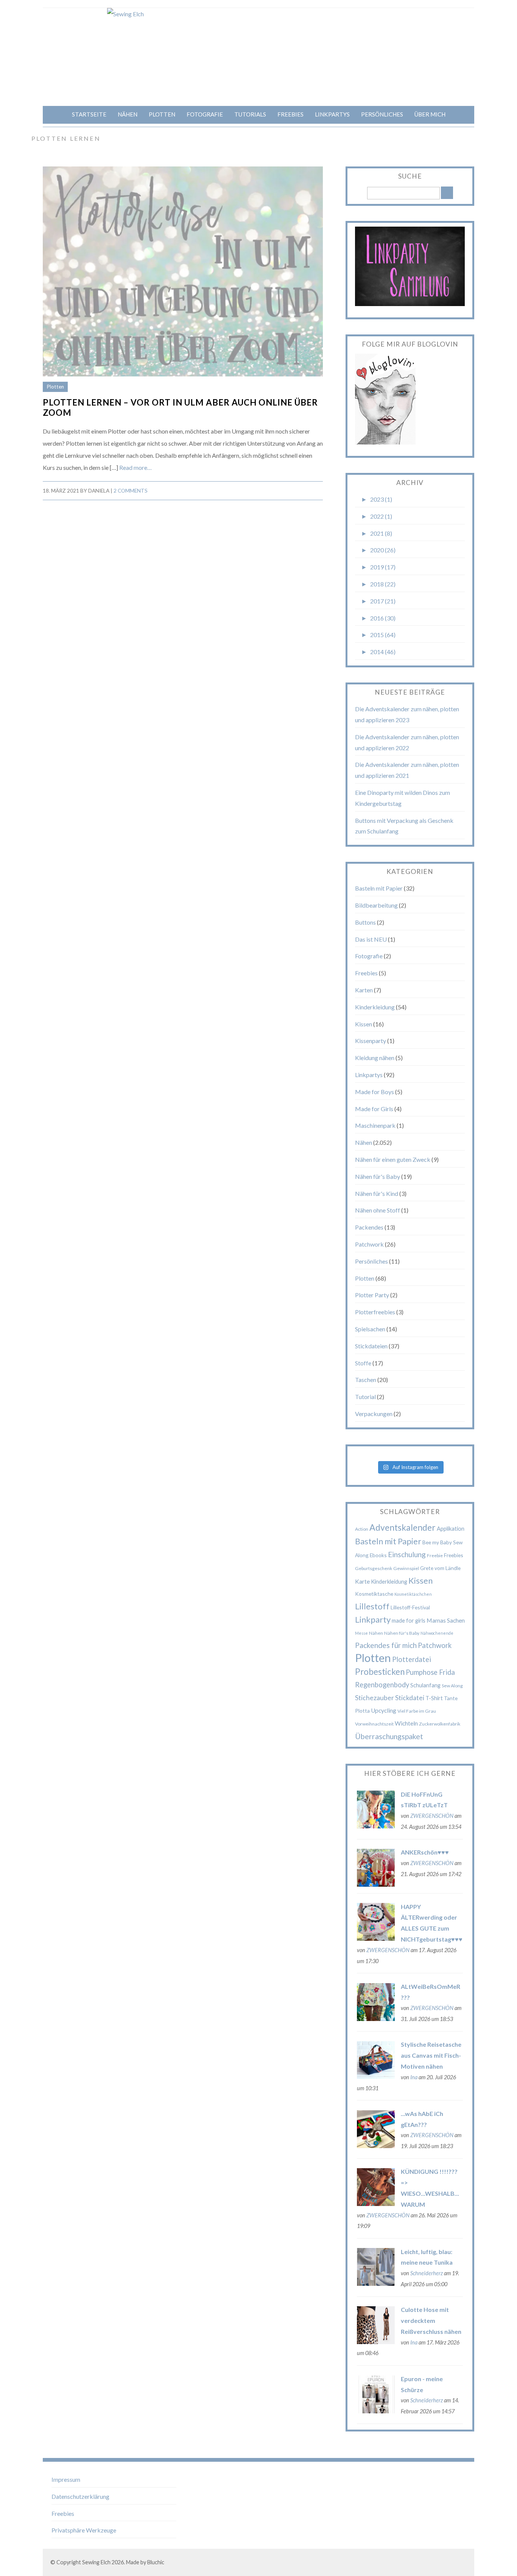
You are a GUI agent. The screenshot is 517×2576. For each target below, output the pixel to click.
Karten (364, 990)
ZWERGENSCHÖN (432, 1816)
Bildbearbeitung (376, 905)
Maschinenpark (375, 1125)
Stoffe (363, 1363)
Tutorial (365, 1397)
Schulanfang (425, 1685)
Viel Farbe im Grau (417, 1711)
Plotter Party (372, 1295)
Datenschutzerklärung (80, 2496)
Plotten (162, 114)
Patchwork (369, 1244)
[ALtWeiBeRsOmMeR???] (376, 2019)
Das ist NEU (371, 939)
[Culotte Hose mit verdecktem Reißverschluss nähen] (376, 2342)
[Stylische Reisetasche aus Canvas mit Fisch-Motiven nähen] (376, 2076)
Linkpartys (332, 114)
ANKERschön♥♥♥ (425, 1852)
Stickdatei (410, 1698)
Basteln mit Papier (379, 888)
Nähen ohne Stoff (378, 1210)
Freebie (435, 1555)
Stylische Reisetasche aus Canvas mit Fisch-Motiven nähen (431, 2055)
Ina (414, 2077)
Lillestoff (372, 1606)
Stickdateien (371, 1346)
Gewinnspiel (406, 1568)
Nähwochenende (437, 1633)
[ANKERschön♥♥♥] (376, 1884)
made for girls (409, 1620)
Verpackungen (374, 1414)
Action (362, 1529)
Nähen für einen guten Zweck (393, 1159)
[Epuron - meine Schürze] (376, 2411)
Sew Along (452, 1686)
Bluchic (156, 2562)
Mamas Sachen (446, 1620)
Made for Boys (375, 1092)
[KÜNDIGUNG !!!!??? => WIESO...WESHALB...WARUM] (376, 2204)
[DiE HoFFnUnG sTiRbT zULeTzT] (376, 1826)
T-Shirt (434, 1698)
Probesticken (380, 1672)
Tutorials (250, 114)
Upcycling (384, 1710)
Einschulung (407, 1554)
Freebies (290, 114)
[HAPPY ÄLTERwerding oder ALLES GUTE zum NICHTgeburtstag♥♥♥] (376, 1938)
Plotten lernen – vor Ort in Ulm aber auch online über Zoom (180, 407)
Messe (361, 1633)
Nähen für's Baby (378, 1176)
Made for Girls (374, 1109)
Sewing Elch (96, 2562)
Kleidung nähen (375, 1058)
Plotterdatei (412, 1659)
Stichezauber (375, 1698)
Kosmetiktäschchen (413, 1594)
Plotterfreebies (375, 1312)
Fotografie (205, 114)
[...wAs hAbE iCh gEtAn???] (376, 2146)
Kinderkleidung (375, 1007)
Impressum (66, 2479)
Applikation (451, 1528)
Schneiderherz (427, 2273)
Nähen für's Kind (377, 1193)
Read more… (135, 467)
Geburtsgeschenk (374, 1568)
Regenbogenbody (382, 1685)
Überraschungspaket (389, 1736)
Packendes (369, 1227)
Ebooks (378, 1555)
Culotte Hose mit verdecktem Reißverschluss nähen (431, 2320)
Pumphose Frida (430, 1672)
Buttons (365, 922)
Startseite (89, 114)
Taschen (366, 1380)
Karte (362, 1581)
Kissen (364, 1024)
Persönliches (382, 114)
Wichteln (406, 1723)
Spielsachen (370, 1329)
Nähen (128, 114)
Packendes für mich (386, 1645)
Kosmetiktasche (374, 1594)
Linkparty (373, 1619)
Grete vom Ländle (440, 1568)
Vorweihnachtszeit (374, 1724)
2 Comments (131, 491)
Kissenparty (371, 1041)
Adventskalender (403, 1527)
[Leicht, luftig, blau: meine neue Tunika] (376, 2283)
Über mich (430, 114)
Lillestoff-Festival (410, 1607)
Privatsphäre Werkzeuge (84, 2530)
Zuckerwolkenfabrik (440, 1724)
